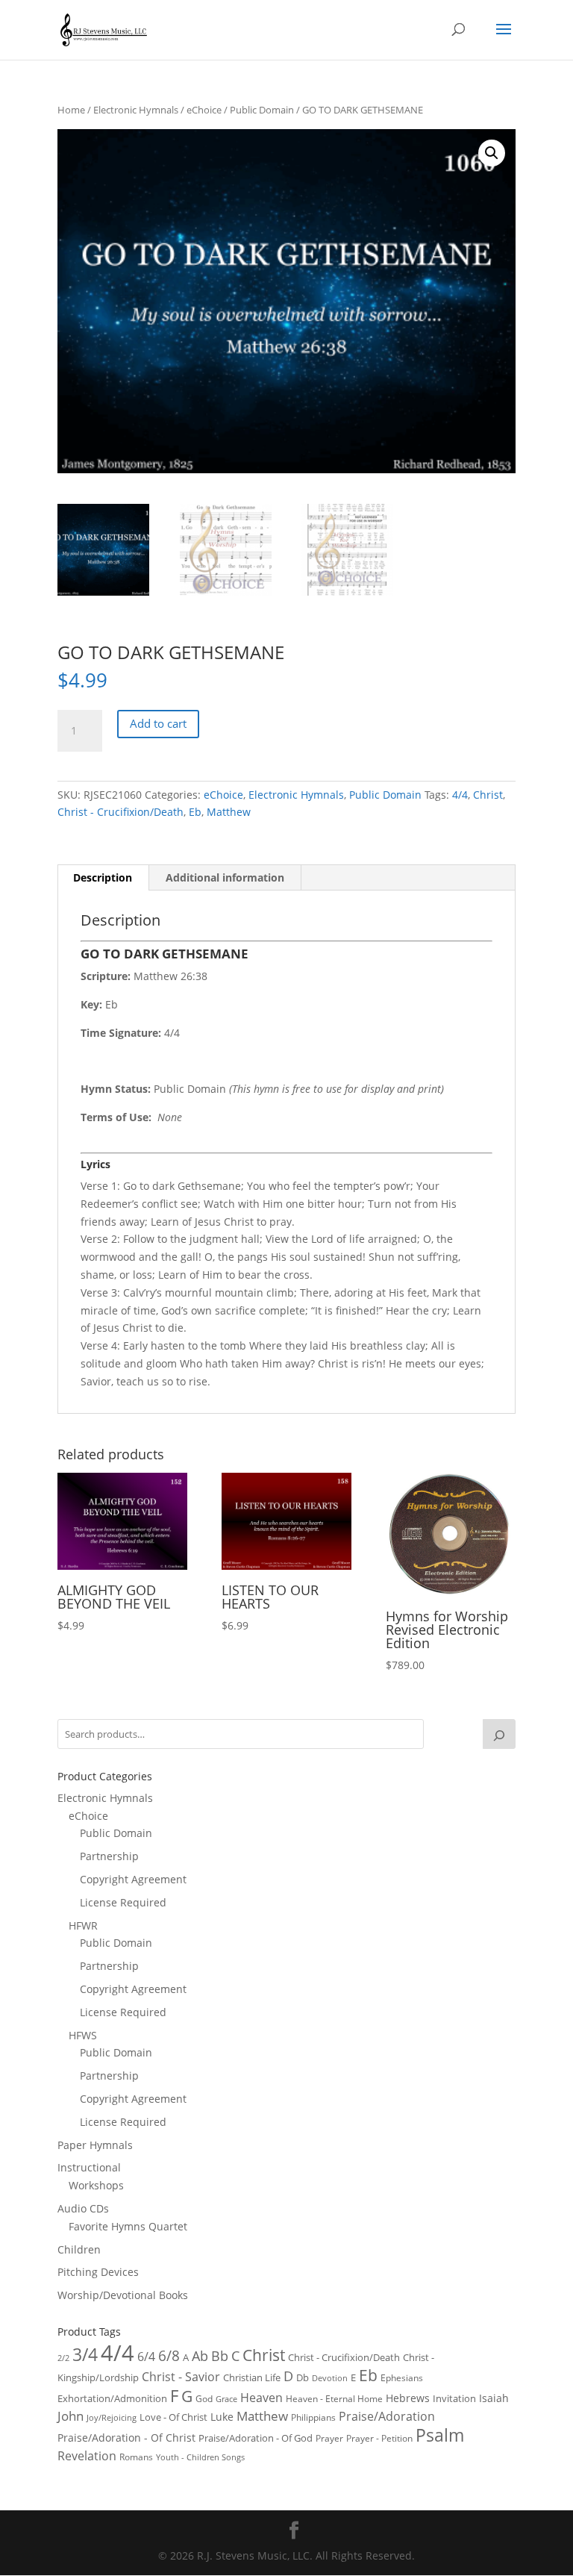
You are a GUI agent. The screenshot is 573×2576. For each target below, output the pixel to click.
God (204, 2399)
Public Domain (262, 110)
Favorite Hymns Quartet (128, 2226)
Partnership (109, 1856)
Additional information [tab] (225, 877)
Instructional (89, 2167)
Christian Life (252, 2377)
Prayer (329, 2438)
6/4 (146, 2357)
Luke (222, 2417)
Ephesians (402, 2378)
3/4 (85, 2355)
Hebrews (408, 2398)
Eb (195, 812)
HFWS (83, 2035)
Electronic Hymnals (136, 110)
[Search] (499, 1734)
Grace (226, 2399)
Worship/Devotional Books (123, 2295)
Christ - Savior (181, 2377)
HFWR (83, 1925)
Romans (136, 2457)
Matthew (229, 812)
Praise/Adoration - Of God (256, 2438)
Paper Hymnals (95, 2145)
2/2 (63, 2358)
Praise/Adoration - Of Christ (126, 2438)
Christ (488, 795)
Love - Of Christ (173, 2417)
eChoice (204, 110)
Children (79, 2249)
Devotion (330, 2378)
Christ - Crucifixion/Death (120, 812)
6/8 (169, 2355)
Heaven (262, 2398)
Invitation (454, 2398)
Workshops (96, 2185)
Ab (200, 2356)
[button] (492, 153)
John (71, 2416)
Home (71, 110)
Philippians (313, 2417)
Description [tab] (103, 877)
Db (303, 2377)
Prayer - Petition (379, 2438)
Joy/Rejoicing (112, 2417)
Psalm (440, 2435)
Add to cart (158, 723)
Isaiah (494, 2398)
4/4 (460, 795)
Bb (220, 2356)
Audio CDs (83, 2208)
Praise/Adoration (387, 2416)
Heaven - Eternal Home (334, 2399)
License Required (123, 1902)
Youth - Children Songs (200, 2457)
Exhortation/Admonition (112, 2399)
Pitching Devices (98, 2272)
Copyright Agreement (133, 1879)
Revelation (87, 2456)
